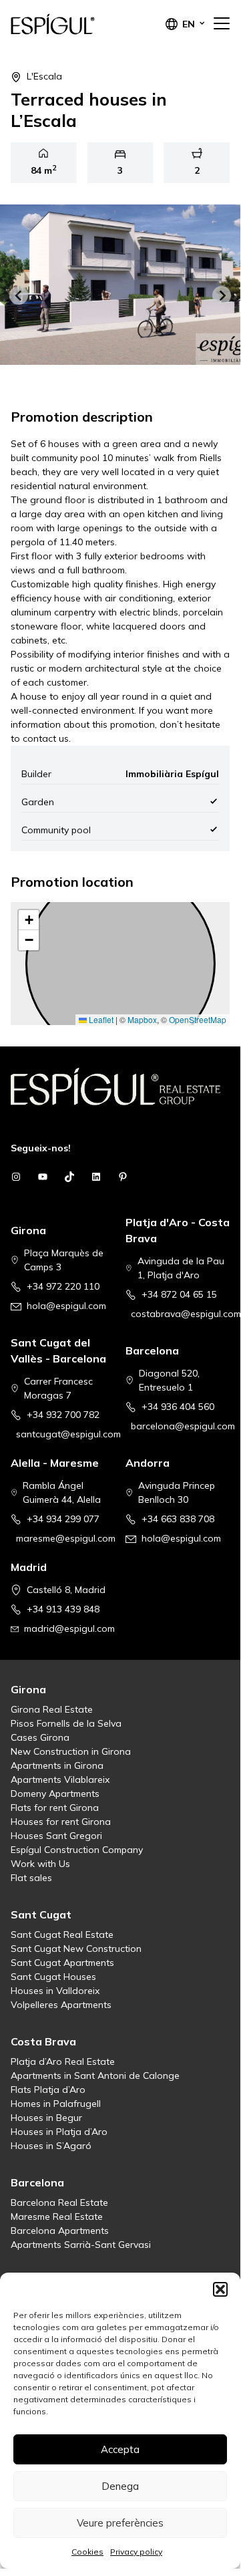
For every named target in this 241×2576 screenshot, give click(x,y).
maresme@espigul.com (66, 1538)
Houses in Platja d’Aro (59, 2132)
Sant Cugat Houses (53, 1977)
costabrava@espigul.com (186, 1314)
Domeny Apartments (55, 1794)
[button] (220, 2289)
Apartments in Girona (57, 1765)
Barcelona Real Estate (59, 2202)
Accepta (120, 2449)
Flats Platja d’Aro (48, 2090)
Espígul (77, 24)
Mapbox (142, 1019)
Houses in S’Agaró (51, 2146)
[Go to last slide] (19, 295)
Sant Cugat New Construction (76, 1949)
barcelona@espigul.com (183, 1426)
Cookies (87, 2552)
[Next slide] (222, 295)
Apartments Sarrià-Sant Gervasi (81, 2245)
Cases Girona (40, 1737)
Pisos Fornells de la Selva (66, 1723)
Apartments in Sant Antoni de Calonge (95, 2076)
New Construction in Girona (71, 1751)
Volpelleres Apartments (61, 2005)
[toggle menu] (222, 24)
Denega (120, 2486)
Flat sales (31, 1878)
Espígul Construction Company (77, 1850)
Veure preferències (120, 2523)
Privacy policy (136, 2552)
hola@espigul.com (66, 1306)
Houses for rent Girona (61, 1822)
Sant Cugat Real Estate (62, 1935)
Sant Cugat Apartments (62, 1963)
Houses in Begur (46, 2118)
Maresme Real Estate (57, 2216)
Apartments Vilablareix (60, 1779)
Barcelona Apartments (60, 2231)
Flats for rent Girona (55, 1808)
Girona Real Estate (52, 1709)
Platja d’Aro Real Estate (63, 2061)
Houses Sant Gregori (56, 1836)
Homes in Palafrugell (56, 2104)
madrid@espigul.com (69, 1628)
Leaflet (100, 1019)
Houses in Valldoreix (55, 1991)
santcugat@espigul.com (68, 1434)
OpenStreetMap (198, 1019)
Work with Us (40, 1864)
